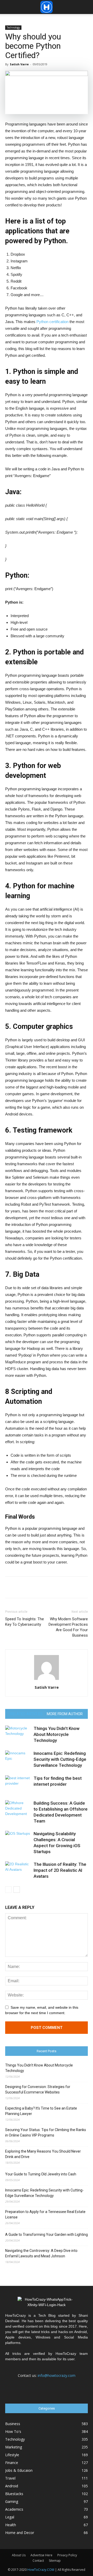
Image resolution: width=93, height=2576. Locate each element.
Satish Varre (19, 64)
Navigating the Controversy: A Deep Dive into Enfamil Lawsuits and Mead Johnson (41, 2253)
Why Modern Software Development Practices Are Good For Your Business (68, 1627)
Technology (13, 27)
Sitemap (55, 2561)
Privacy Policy (67, 2555)
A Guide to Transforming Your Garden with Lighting (47, 2235)
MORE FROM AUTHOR (65, 1714)
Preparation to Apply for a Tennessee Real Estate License (45, 2214)
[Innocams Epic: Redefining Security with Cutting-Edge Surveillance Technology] (18, 1759)
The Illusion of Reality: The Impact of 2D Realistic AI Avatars (60, 1870)
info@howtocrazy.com (57, 2375)
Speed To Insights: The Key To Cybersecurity (25, 1622)
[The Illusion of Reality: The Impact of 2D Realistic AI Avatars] (18, 1870)
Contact (38, 2561)
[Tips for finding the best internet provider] (18, 1784)
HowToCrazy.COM (41, 2570)
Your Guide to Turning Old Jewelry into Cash (41, 2174)
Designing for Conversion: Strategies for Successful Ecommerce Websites (38, 2089)
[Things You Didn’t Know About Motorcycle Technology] (18, 1734)
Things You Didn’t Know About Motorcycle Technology (57, 1734)
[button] (86, 7)
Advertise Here (41, 2555)
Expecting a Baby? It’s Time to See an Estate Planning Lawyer (41, 2111)
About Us (19, 2555)
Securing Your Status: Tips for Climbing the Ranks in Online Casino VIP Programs (46, 2132)
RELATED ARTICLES (26, 1714)
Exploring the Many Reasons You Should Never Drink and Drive (43, 2154)
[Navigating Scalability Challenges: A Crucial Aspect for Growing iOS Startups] (18, 1840)
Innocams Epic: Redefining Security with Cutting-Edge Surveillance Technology (60, 1759)
